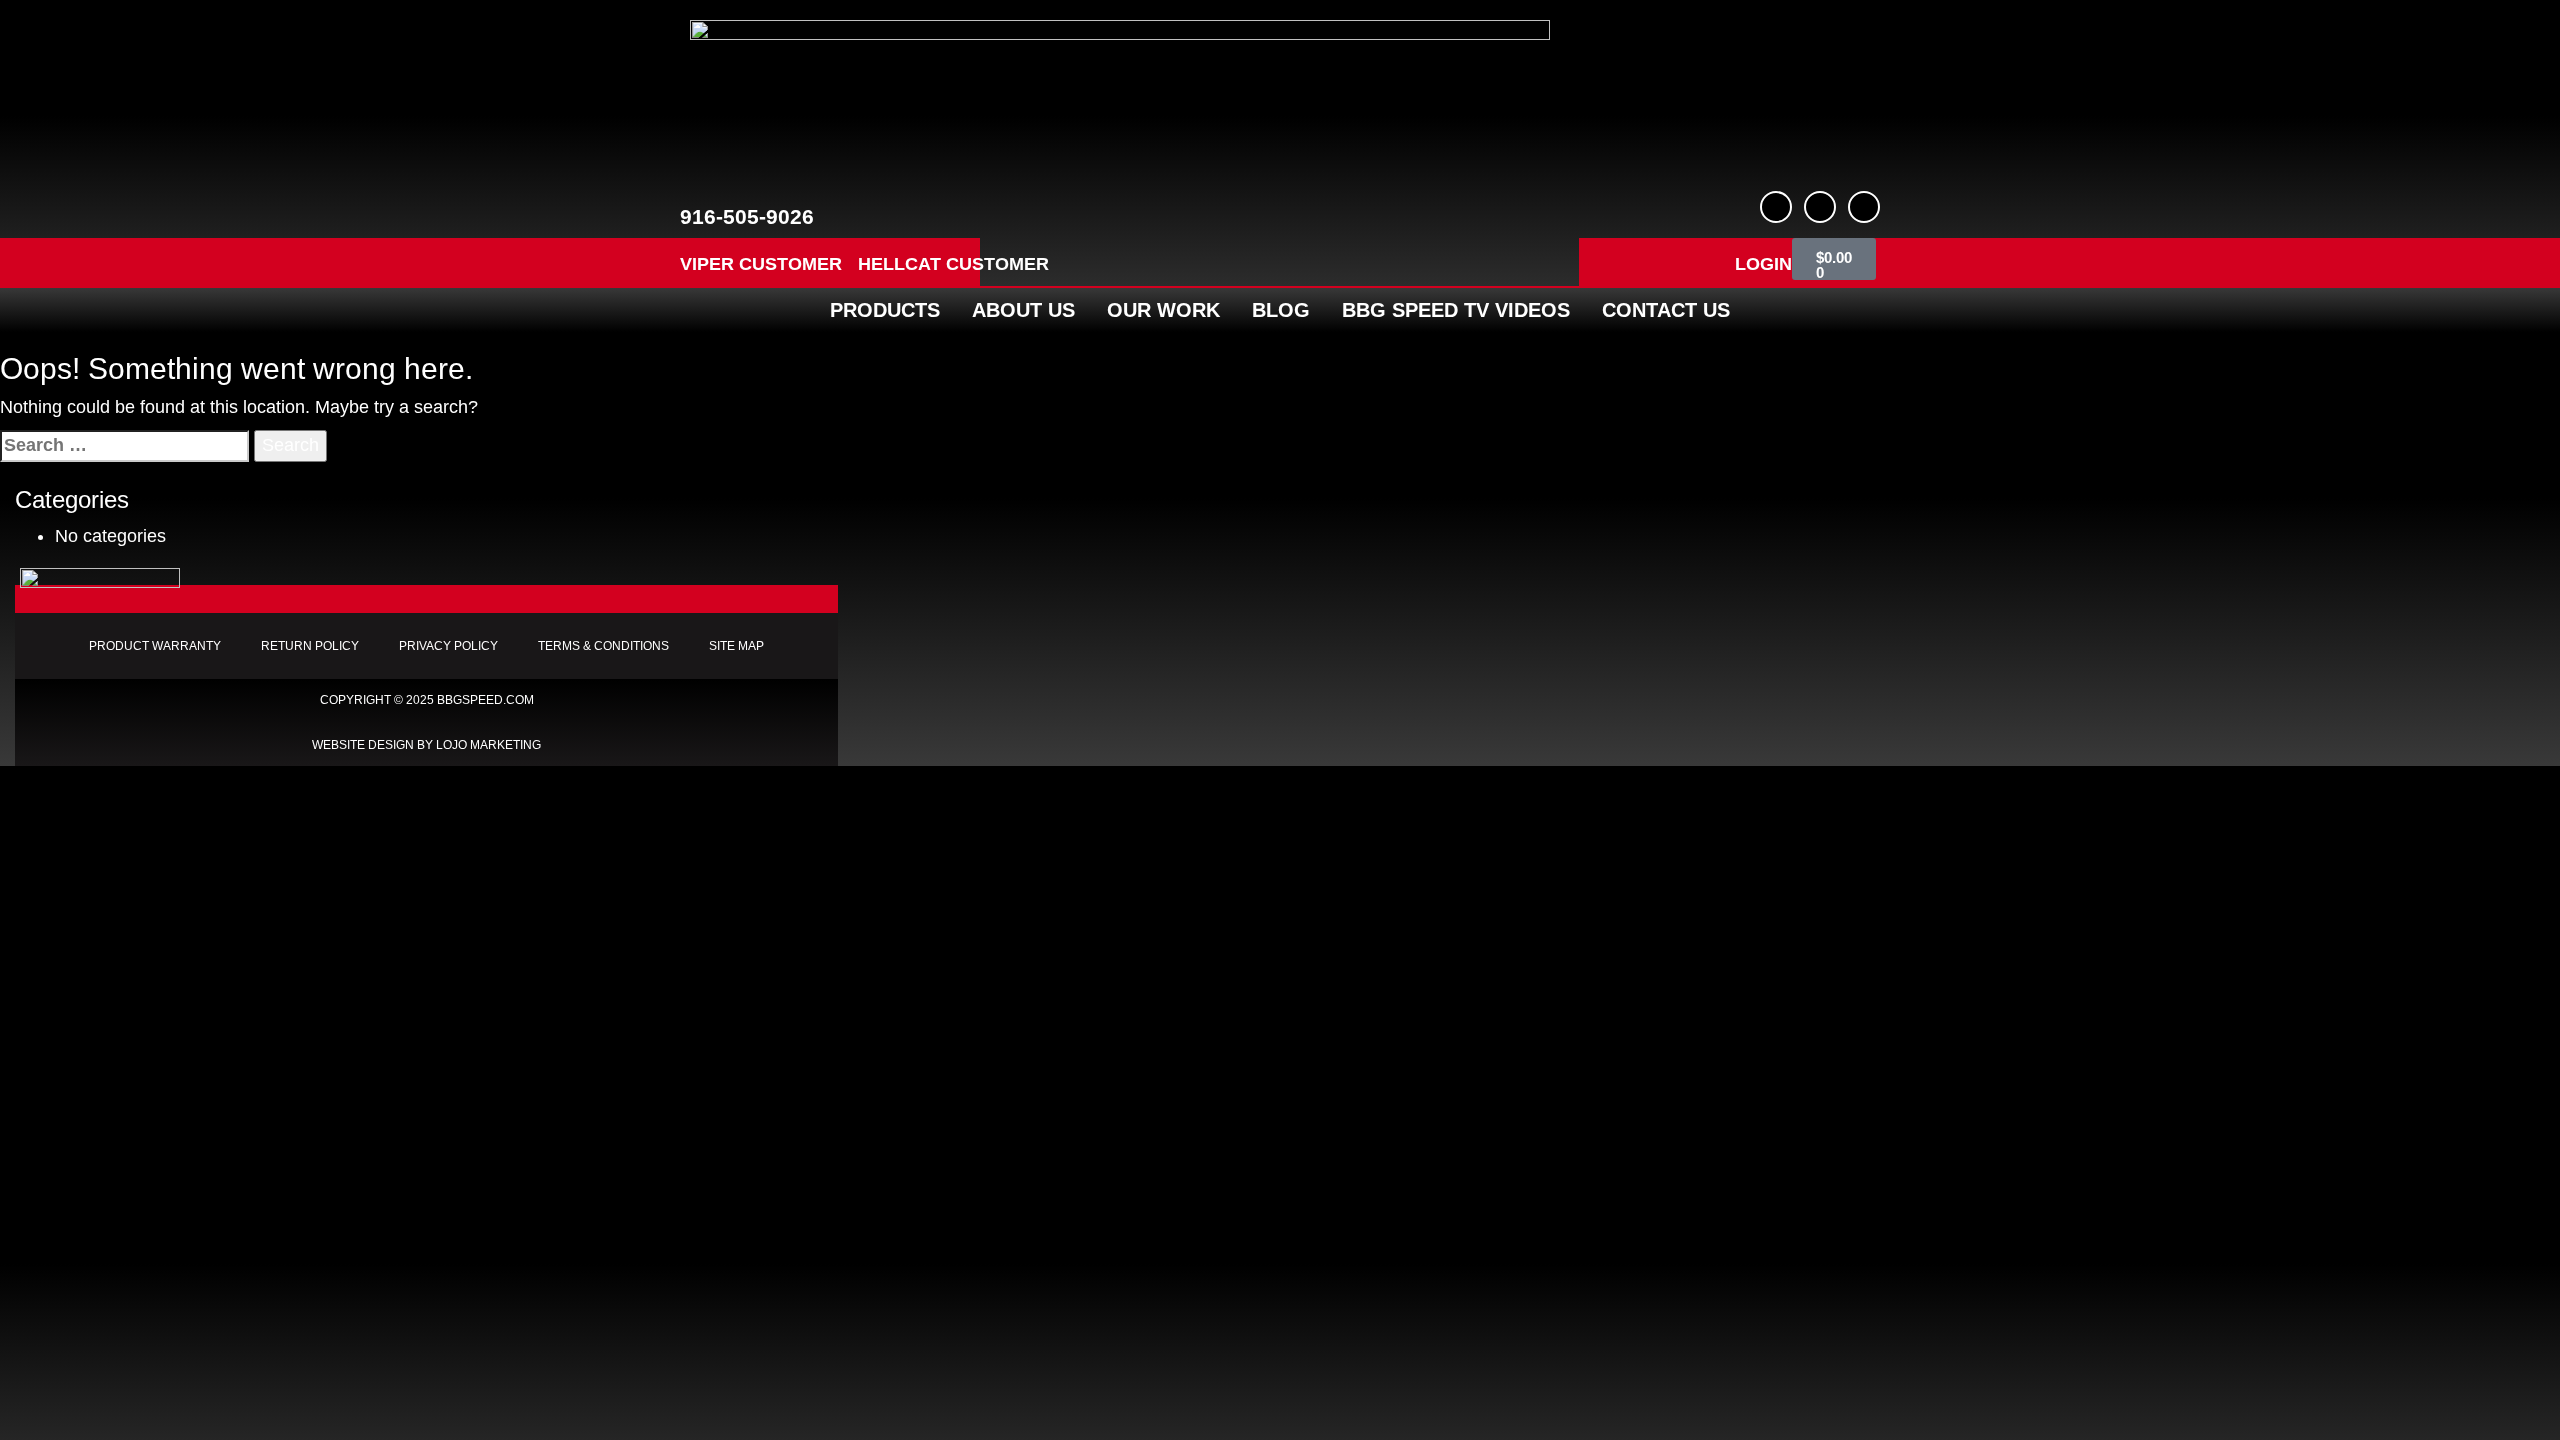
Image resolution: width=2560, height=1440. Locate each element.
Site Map (736, 646)
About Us (1023, 310)
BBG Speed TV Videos (1456, 310)
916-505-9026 (747, 216)
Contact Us (1666, 310)
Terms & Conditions (603, 646)
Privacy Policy (448, 646)
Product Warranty (155, 646)
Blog (1281, 310)
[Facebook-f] (1776, 207)
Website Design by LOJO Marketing (426, 745)
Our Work (1163, 310)
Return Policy (310, 646)
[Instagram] (1864, 207)
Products (885, 310)
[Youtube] (1820, 207)
